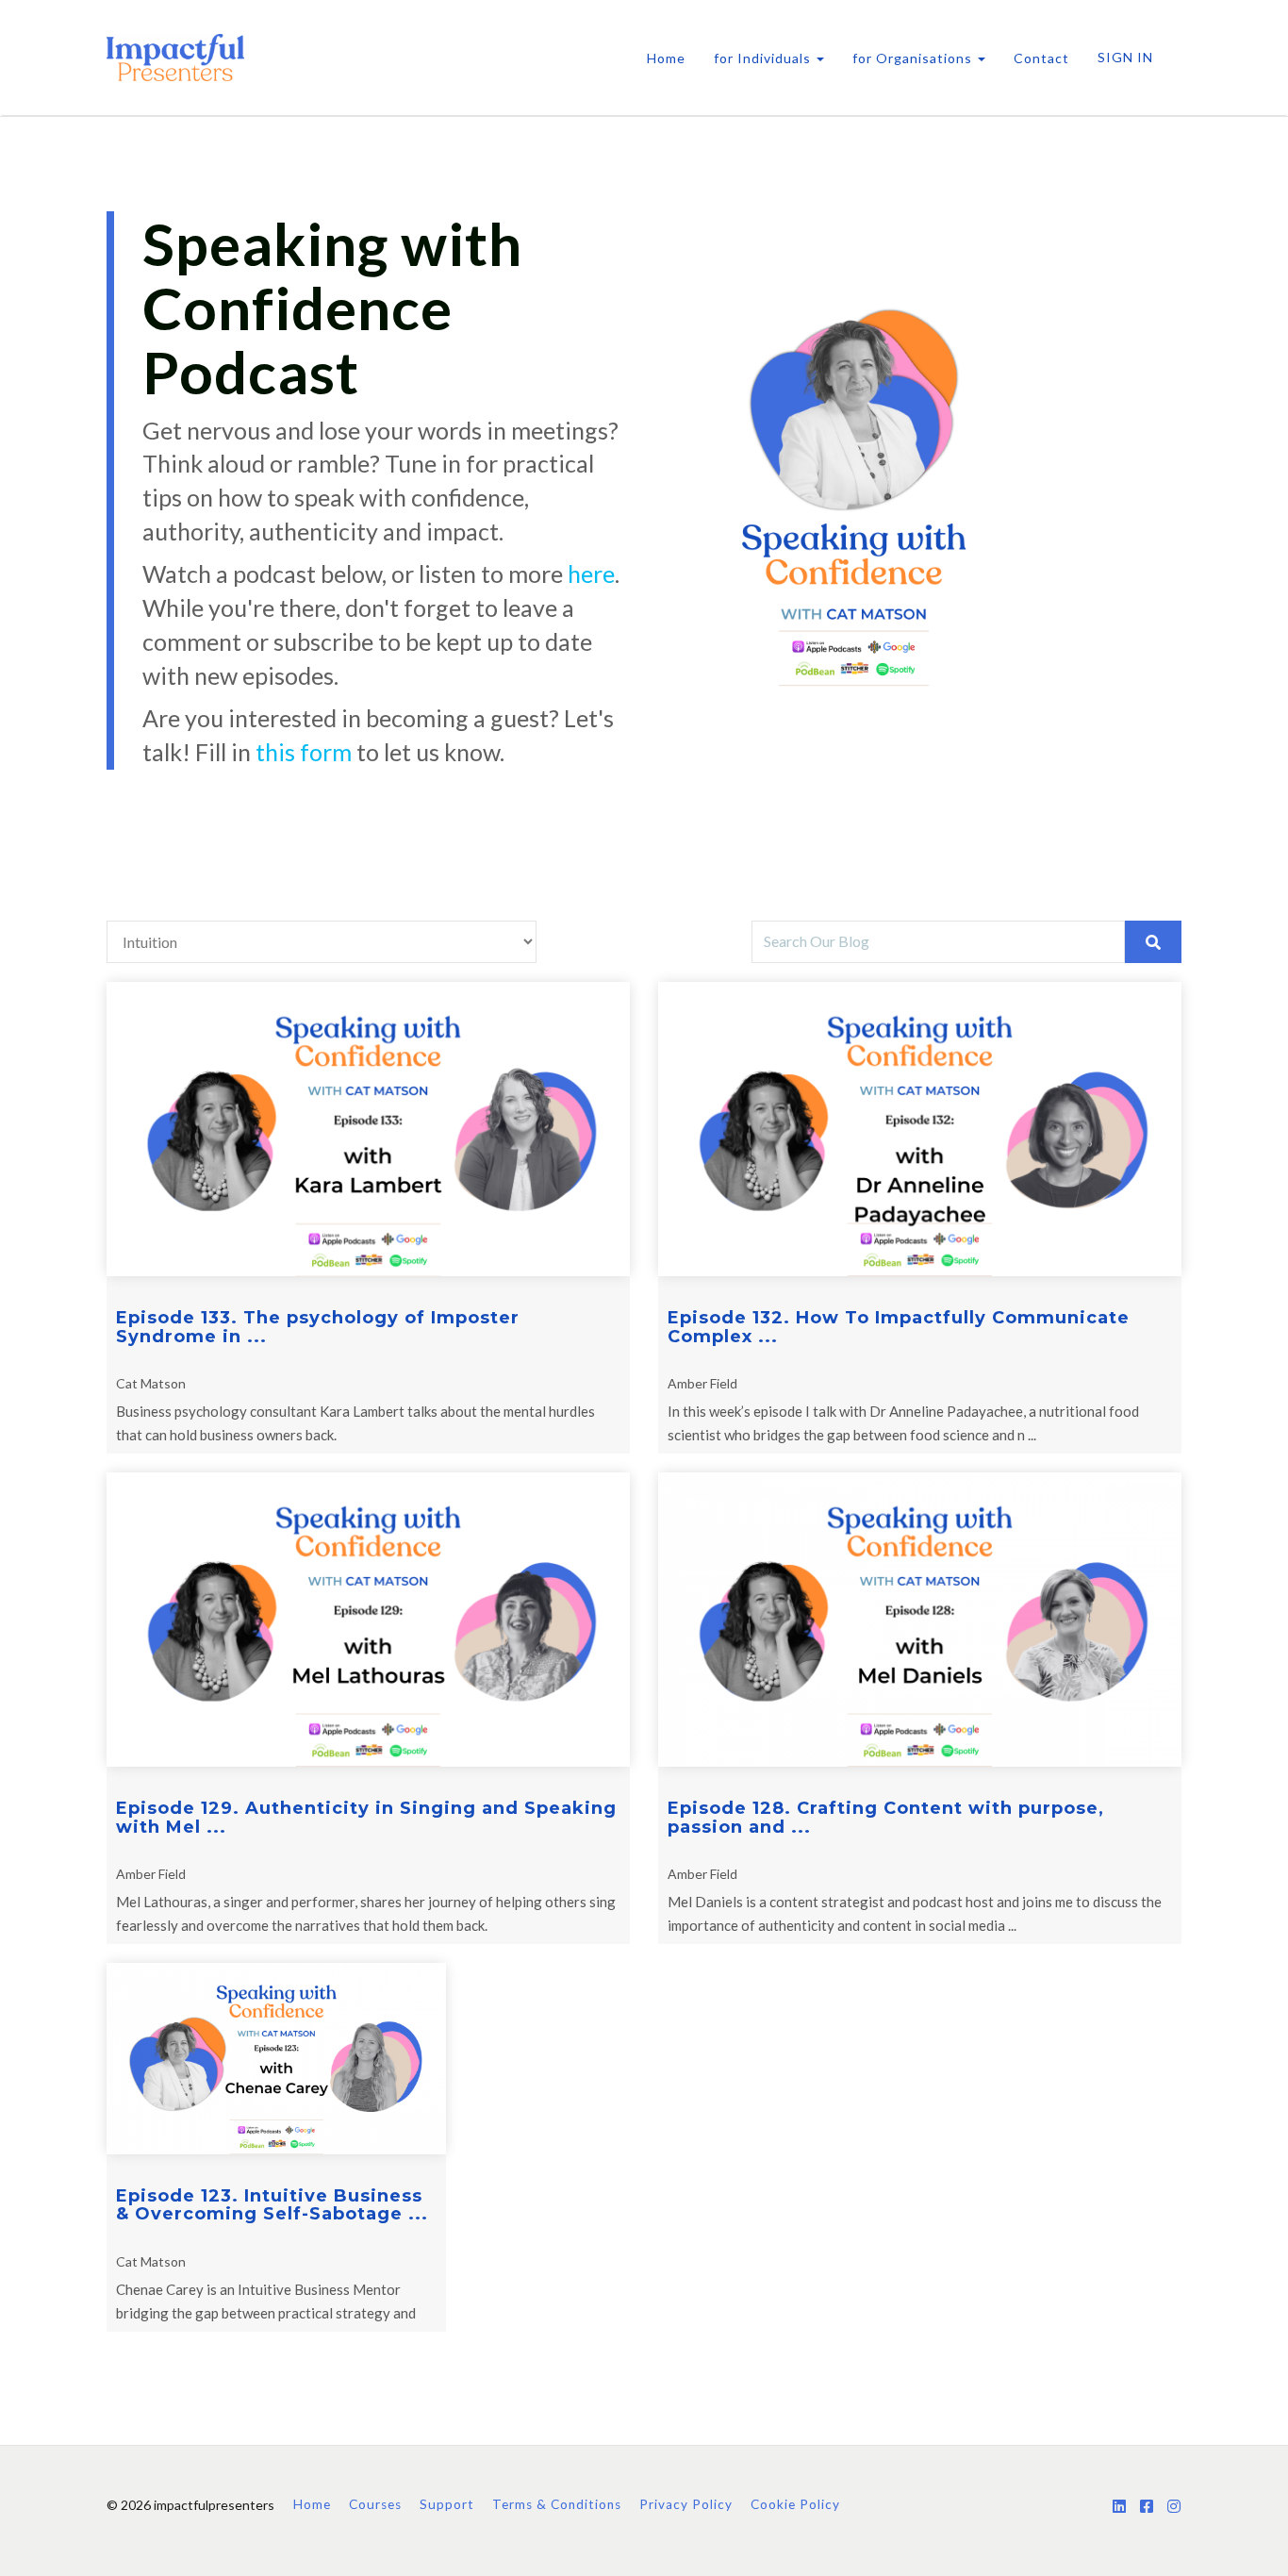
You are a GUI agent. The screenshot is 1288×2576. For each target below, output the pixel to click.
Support (447, 2504)
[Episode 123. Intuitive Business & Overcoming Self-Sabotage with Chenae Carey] (276, 2059)
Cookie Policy (795, 2504)
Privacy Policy (686, 2504)
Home (666, 58)
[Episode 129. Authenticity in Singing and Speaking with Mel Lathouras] (368, 1620)
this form (304, 752)
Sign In (1125, 57)
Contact (1041, 58)
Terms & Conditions (557, 2504)
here (591, 573)
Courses (375, 2504)
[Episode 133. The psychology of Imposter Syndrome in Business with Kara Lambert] (368, 1129)
